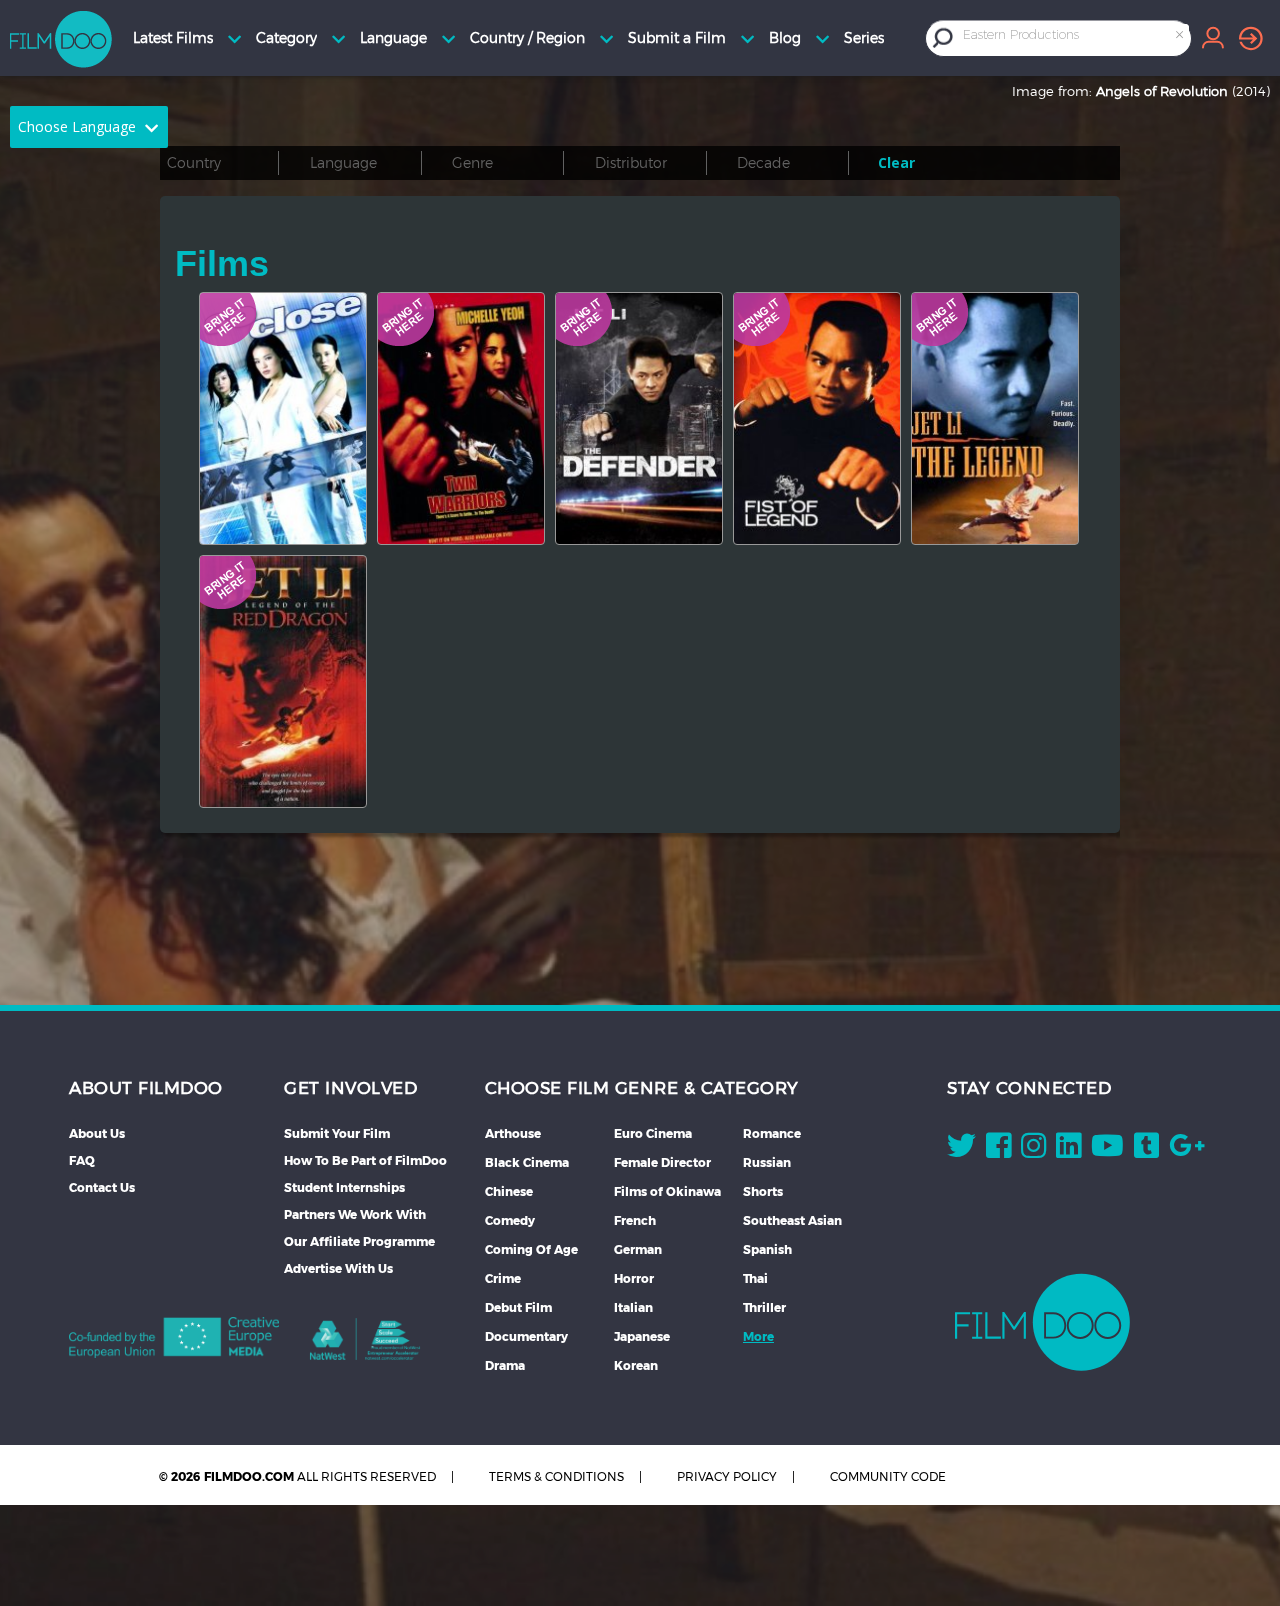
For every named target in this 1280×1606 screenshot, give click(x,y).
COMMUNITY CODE (888, 1476)
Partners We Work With (355, 1214)
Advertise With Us (338, 1268)
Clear (896, 162)
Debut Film (518, 1307)
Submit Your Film (337, 1133)
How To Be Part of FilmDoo (365, 1160)
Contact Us (102, 1187)
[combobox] (1074, 37)
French (635, 1220)
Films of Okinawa (667, 1191)
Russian (767, 1162)
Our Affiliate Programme (359, 1241)
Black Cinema (527, 1162)
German (638, 1249)
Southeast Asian (792, 1220)
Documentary (526, 1336)
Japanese (642, 1336)
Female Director (662, 1162)
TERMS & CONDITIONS (556, 1476)
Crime (503, 1278)
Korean (636, 1365)
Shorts (763, 1191)
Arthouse (513, 1133)
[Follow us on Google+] (1187, 1150)
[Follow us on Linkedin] (1068, 1150)
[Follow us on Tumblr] (1146, 1150)
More (758, 1336)
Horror (634, 1278)
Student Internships (344, 1187)
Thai (755, 1278)
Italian (633, 1307)
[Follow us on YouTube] (1107, 1150)
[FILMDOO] (1042, 1322)
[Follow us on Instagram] (1033, 1150)
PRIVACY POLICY (727, 1476)
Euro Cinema (653, 1133)
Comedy (510, 1220)
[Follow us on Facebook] (998, 1150)
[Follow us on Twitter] (961, 1150)
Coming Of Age (531, 1249)
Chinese (509, 1191)
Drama (505, 1365)
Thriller (764, 1307)
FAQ (82, 1160)
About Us (97, 1133)
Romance (772, 1133)
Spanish (767, 1249)
